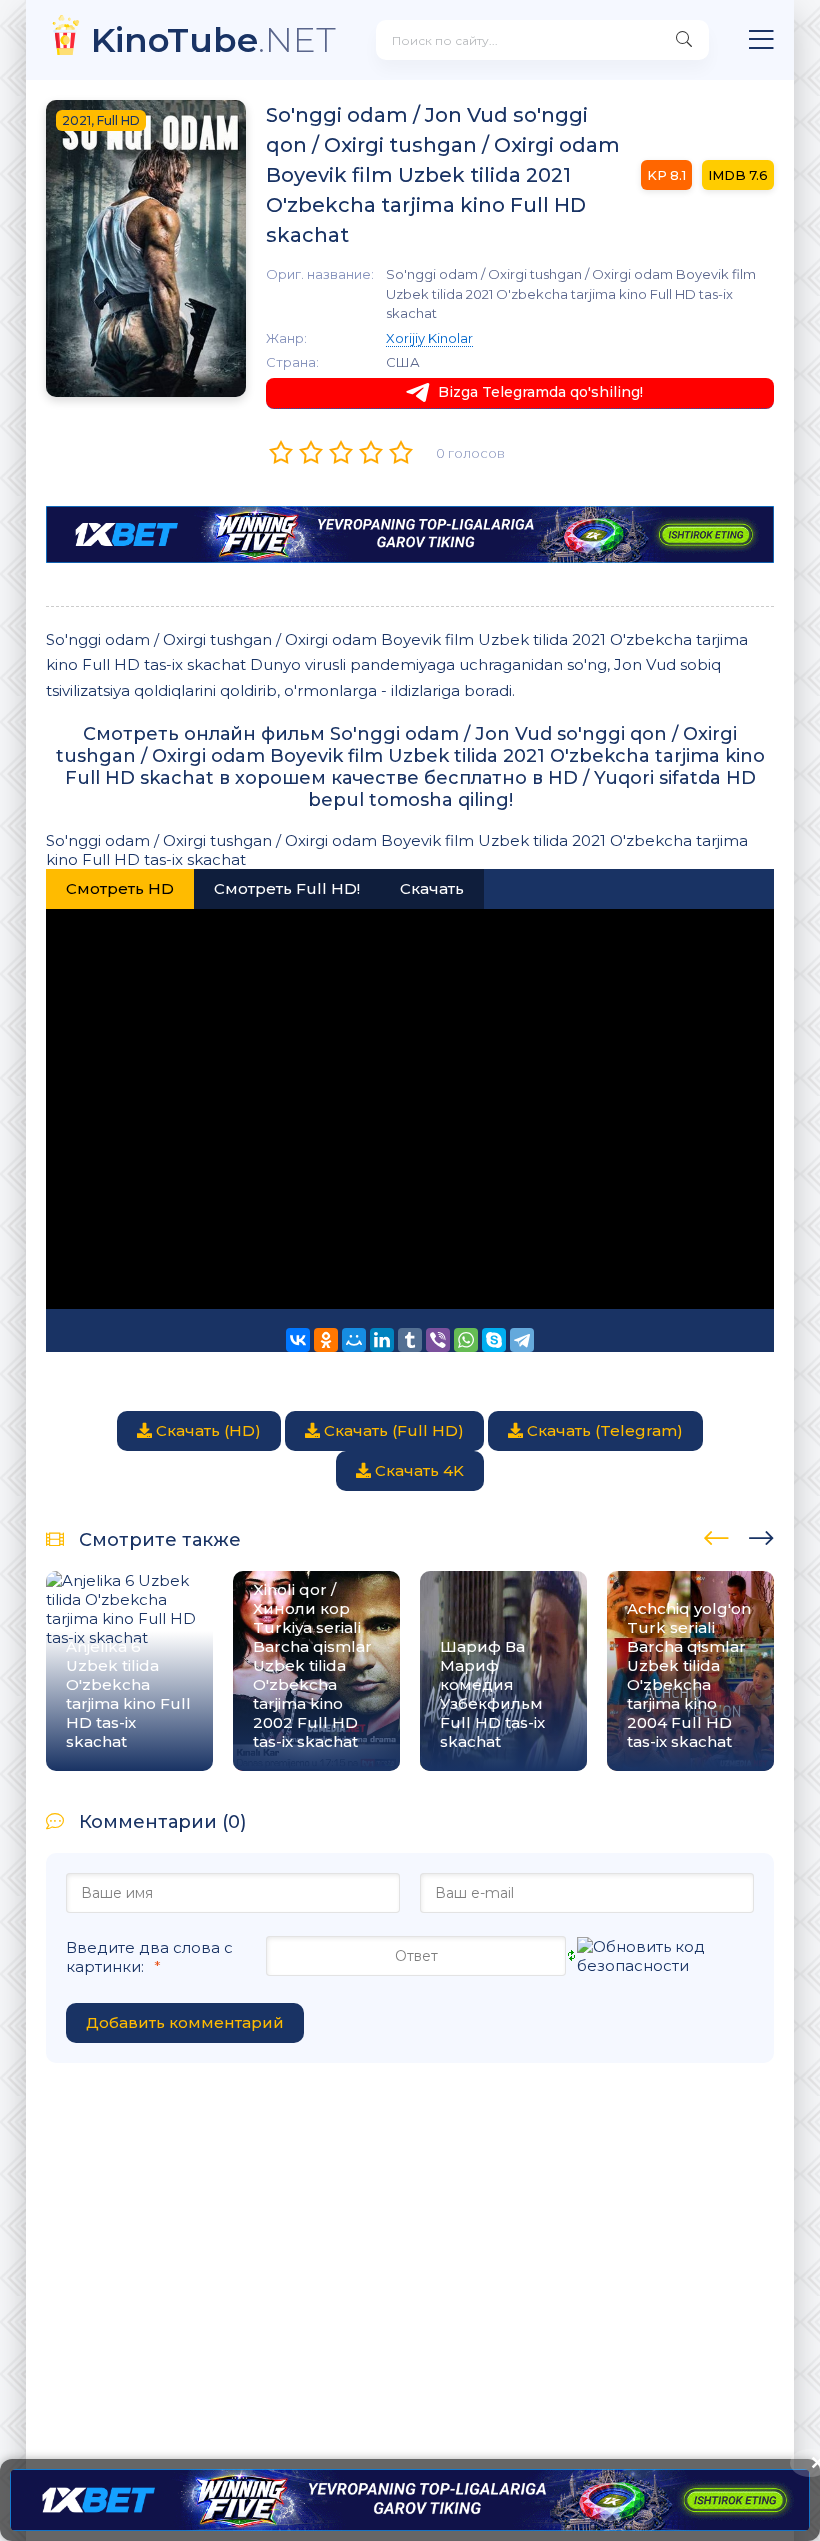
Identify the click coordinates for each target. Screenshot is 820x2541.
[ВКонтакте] (298, 1340)
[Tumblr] (410, 1340)
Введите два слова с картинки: (149, 1957)
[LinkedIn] (382, 1340)
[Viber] (438, 1340)
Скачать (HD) (206, 1430)
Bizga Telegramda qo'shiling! (540, 392)
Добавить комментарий (185, 2022)
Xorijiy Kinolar (429, 338)
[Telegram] (522, 1340)
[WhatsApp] (466, 1340)
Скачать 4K (417, 1470)
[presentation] (716, 1535)
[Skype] (494, 1340)
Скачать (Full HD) (392, 1430)
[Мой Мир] (354, 1340)
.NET (213, 39)
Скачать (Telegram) (603, 1430)
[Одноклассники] (326, 1340)
